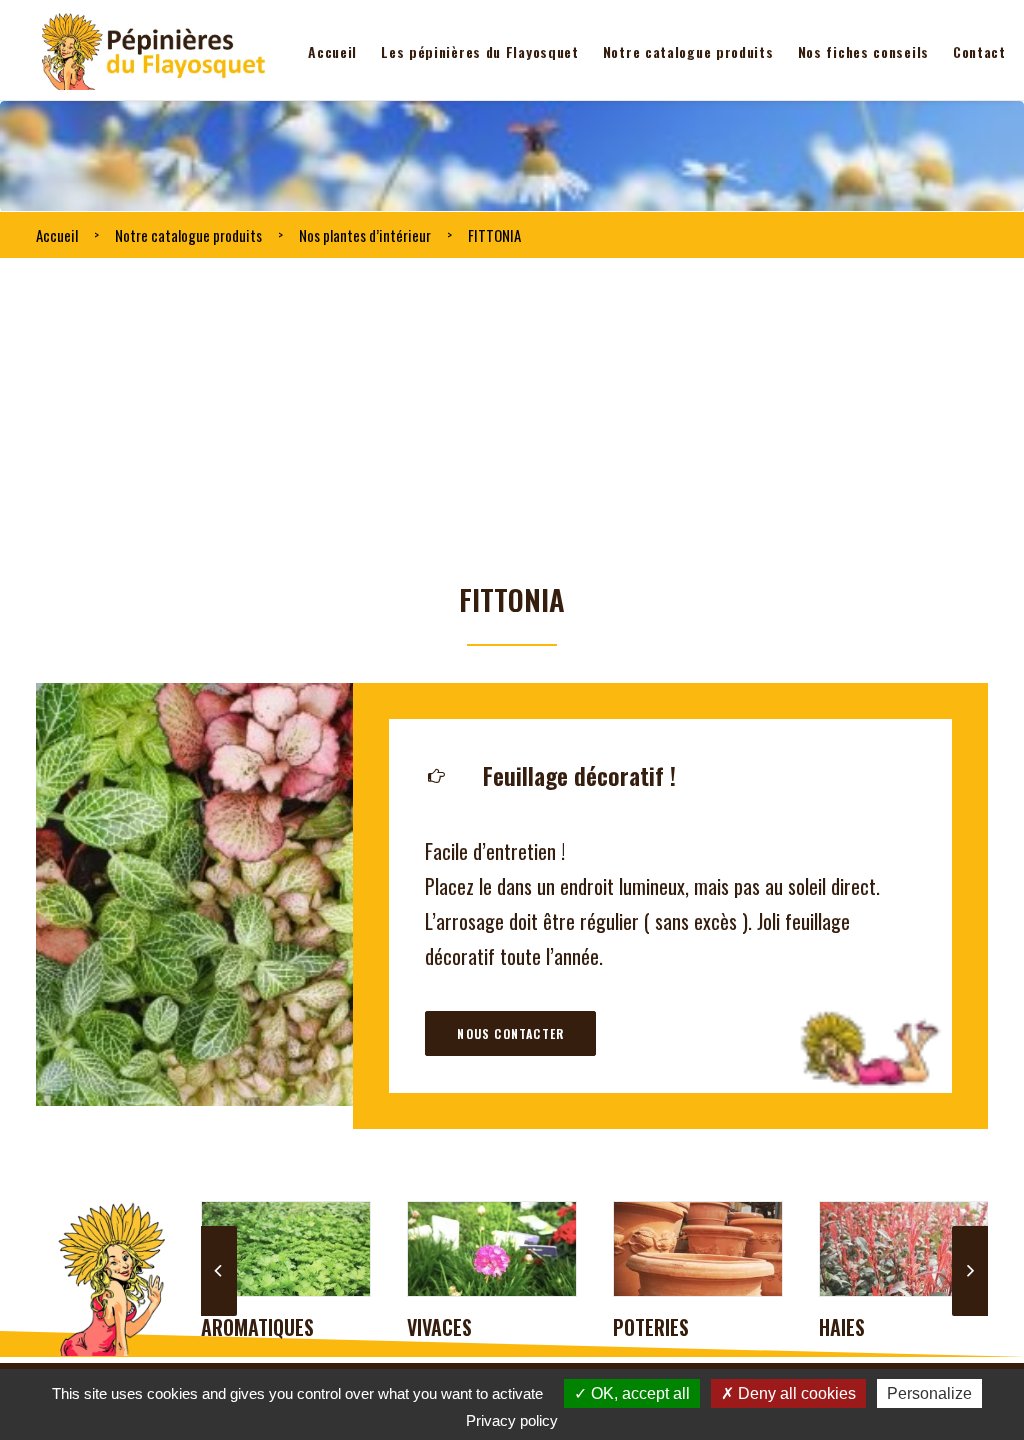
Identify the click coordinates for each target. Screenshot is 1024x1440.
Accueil (332, 51)
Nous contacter (510, 1033)
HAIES (842, 1327)
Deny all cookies (795, 1393)
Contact (979, 51)
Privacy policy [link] (512, 1420)
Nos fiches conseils (863, 51)
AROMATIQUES (257, 1327)
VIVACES (439, 1327)
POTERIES (651, 1327)
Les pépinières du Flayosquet (480, 51)
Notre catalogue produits (688, 51)
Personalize (929, 1393)
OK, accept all (638, 1393)
